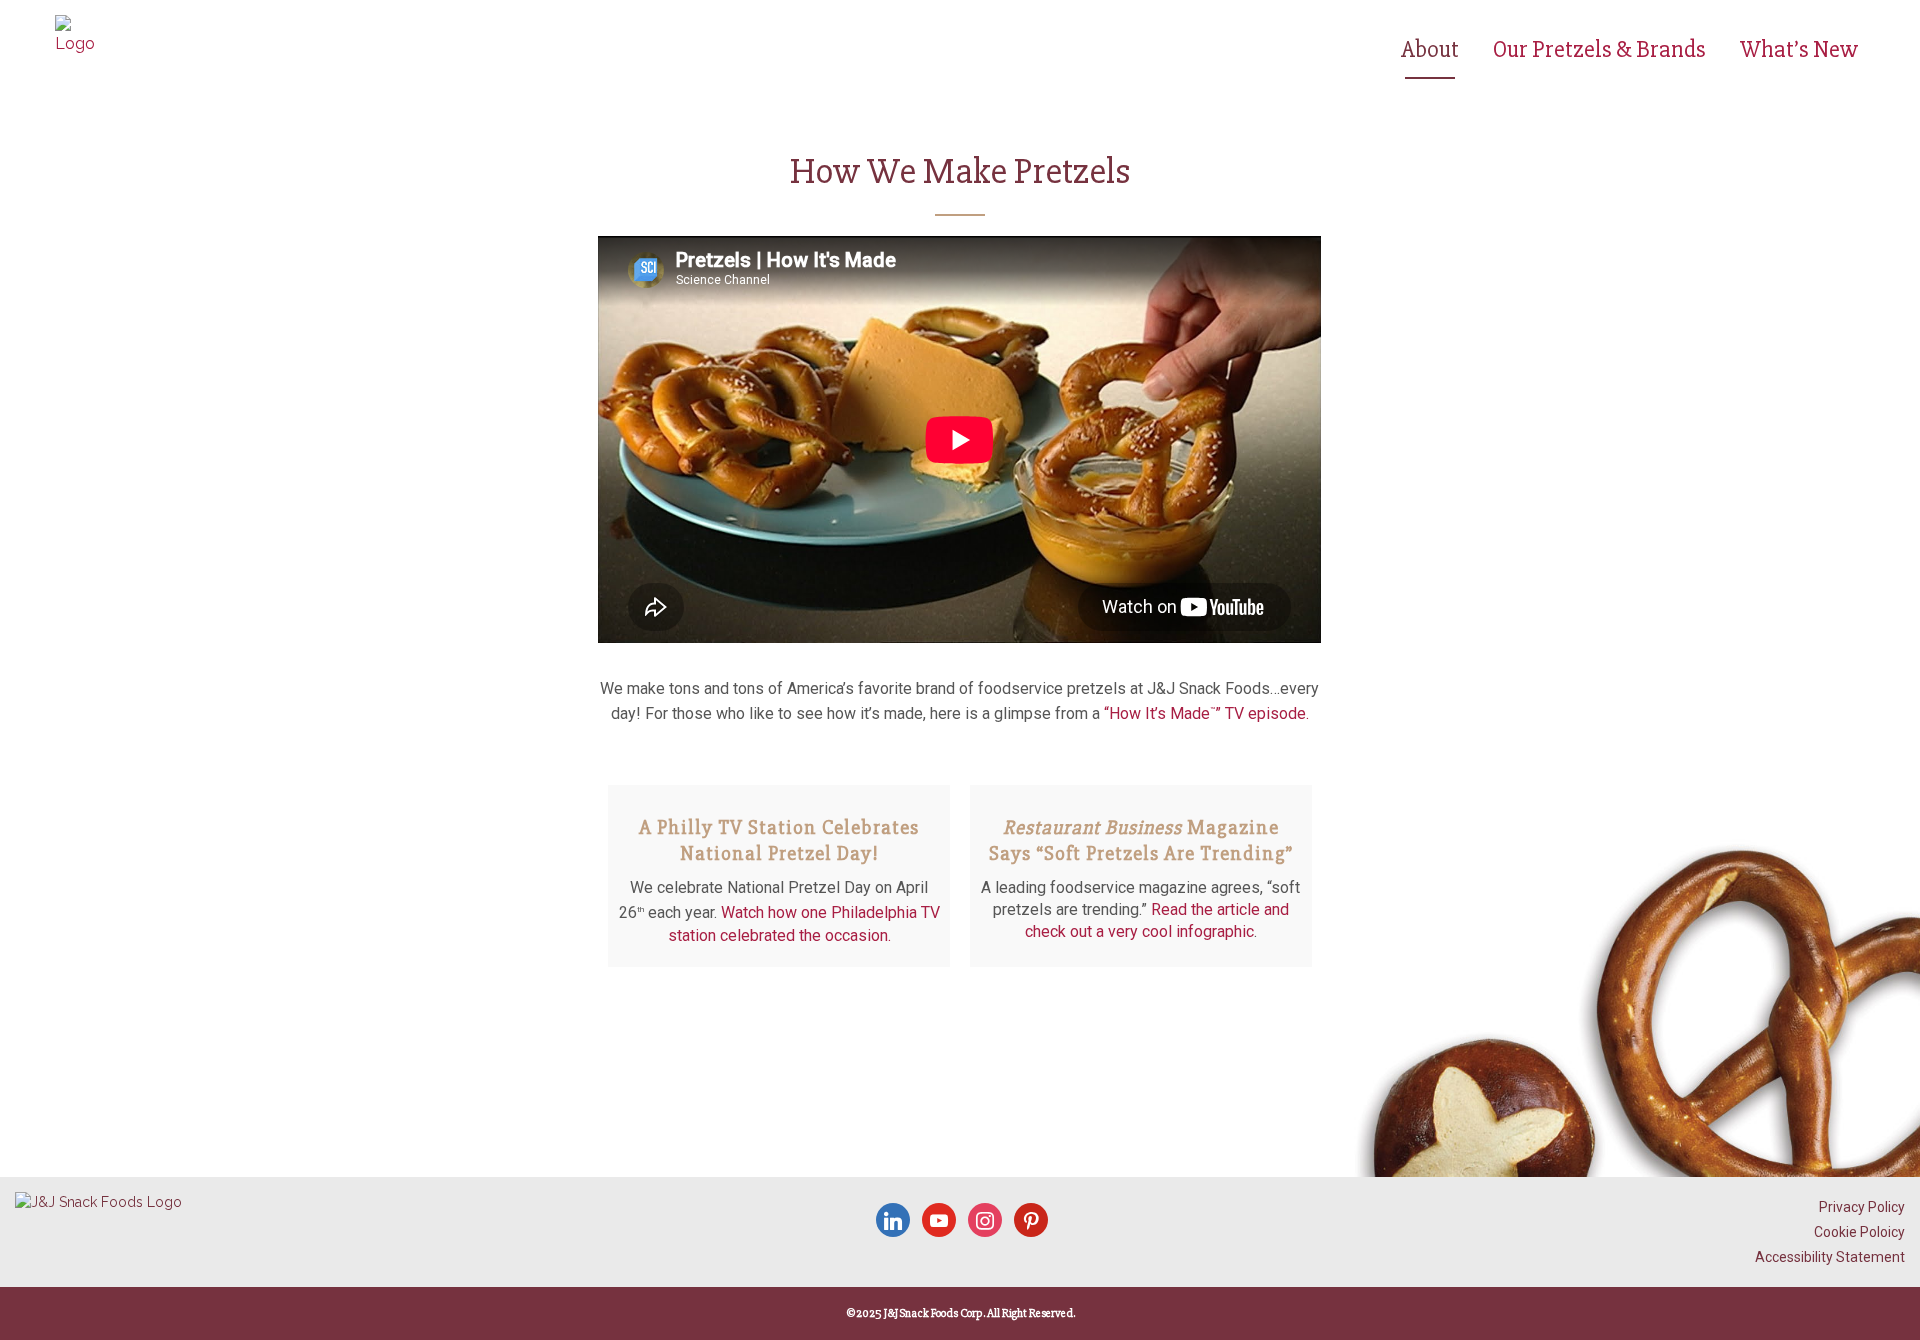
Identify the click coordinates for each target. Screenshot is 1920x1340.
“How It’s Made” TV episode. (1206, 713)
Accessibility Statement (1830, 1257)
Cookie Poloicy (1859, 1232)
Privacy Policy (1862, 1207)
